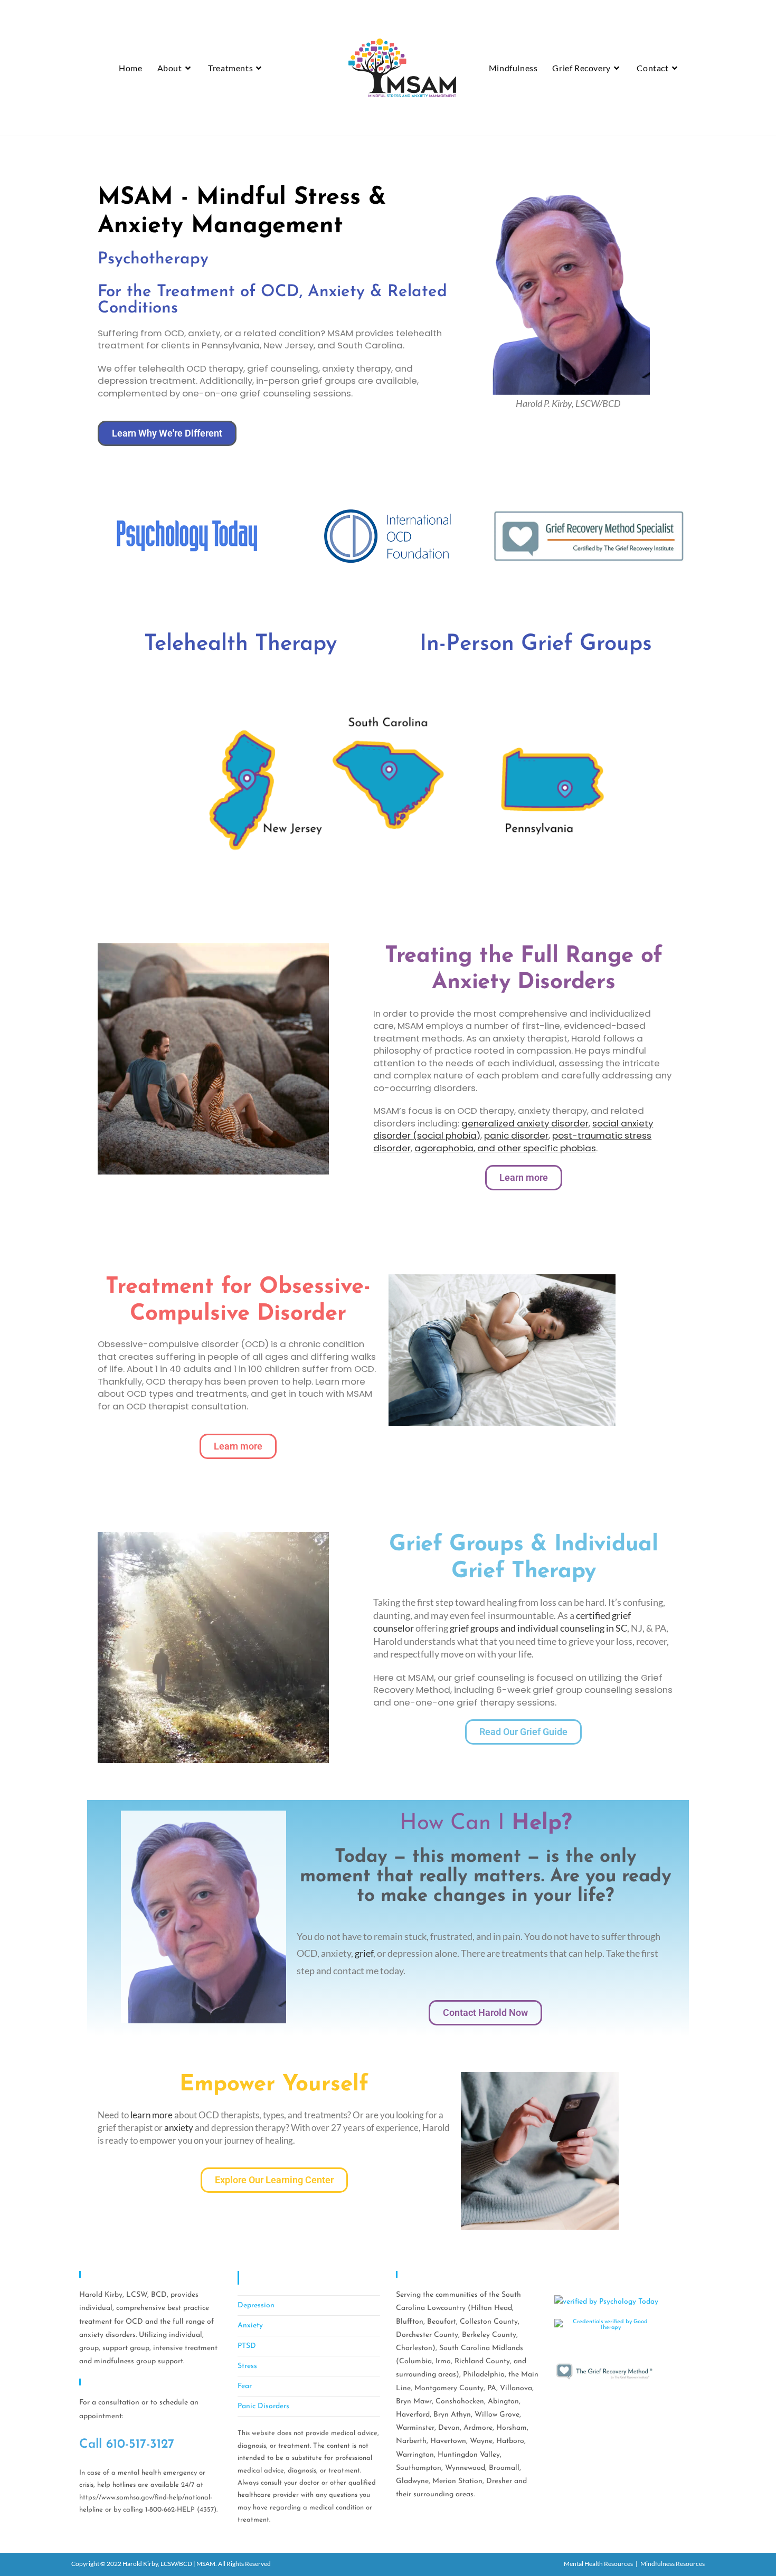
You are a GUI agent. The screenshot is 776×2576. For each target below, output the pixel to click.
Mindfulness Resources (673, 2564)
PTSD (247, 2346)
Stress (247, 2366)
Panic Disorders (263, 2406)
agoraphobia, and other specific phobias (505, 1148)
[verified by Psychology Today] (606, 2301)
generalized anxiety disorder (525, 1123)
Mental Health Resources (598, 2564)
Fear (245, 2386)
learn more (152, 2115)
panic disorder (516, 1135)
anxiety (179, 2128)
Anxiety (250, 2326)
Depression (256, 2305)
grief (363, 1953)
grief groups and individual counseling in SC (538, 1628)
